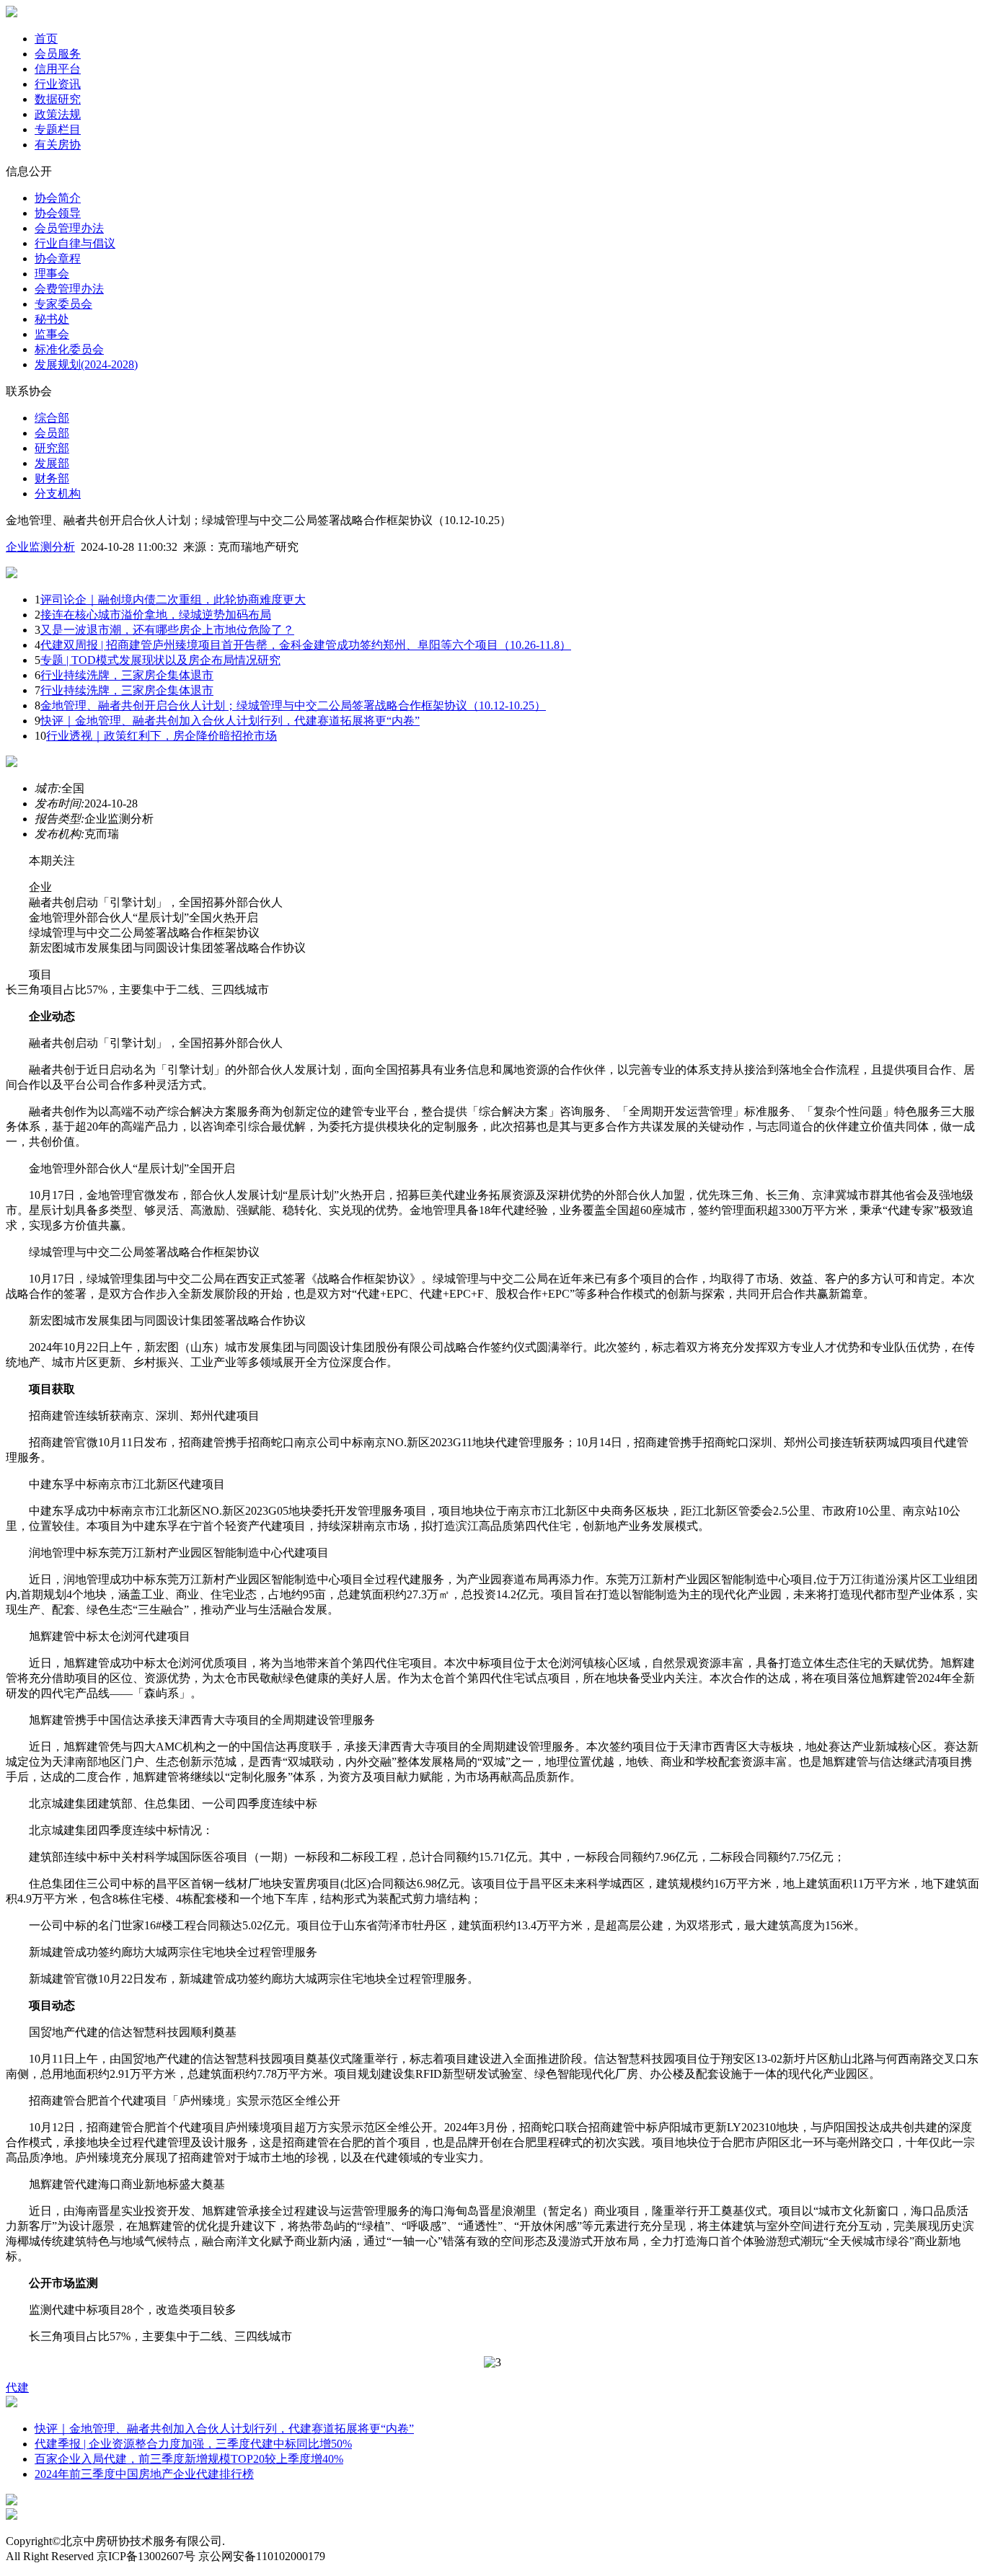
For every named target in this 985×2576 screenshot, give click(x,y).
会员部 (52, 433)
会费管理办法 (69, 289)
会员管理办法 (69, 228)
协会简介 (58, 198)
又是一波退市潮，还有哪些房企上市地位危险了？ (167, 630)
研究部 (52, 448)
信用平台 (58, 69)
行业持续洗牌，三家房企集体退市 (127, 675)
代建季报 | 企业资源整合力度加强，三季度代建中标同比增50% (193, 2444)
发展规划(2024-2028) (86, 364)
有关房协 (58, 145)
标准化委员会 (69, 349)
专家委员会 (63, 304)
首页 (46, 39)
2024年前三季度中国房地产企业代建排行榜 (144, 2474)
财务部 (52, 478)
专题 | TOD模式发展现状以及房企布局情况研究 (160, 660)
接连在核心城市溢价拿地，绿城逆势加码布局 (156, 615)
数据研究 (58, 99)
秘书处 (52, 319)
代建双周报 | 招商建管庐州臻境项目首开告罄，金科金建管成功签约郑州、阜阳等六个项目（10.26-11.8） (306, 645)
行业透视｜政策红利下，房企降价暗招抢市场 (162, 736)
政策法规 (58, 114)
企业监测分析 (40, 547)
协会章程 (58, 258)
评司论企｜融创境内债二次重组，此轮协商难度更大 (173, 599)
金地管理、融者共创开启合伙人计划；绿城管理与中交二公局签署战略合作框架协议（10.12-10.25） (293, 705)
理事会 (52, 274)
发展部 (52, 463)
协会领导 (58, 213)
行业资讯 (58, 84)
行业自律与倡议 (75, 243)
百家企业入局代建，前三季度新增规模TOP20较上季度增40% (189, 2459)
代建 (17, 2387)
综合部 (52, 418)
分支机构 (58, 493)
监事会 (52, 334)
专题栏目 (58, 129)
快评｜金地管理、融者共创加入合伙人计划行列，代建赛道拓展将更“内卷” (230, 721)
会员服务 (58, 54)
